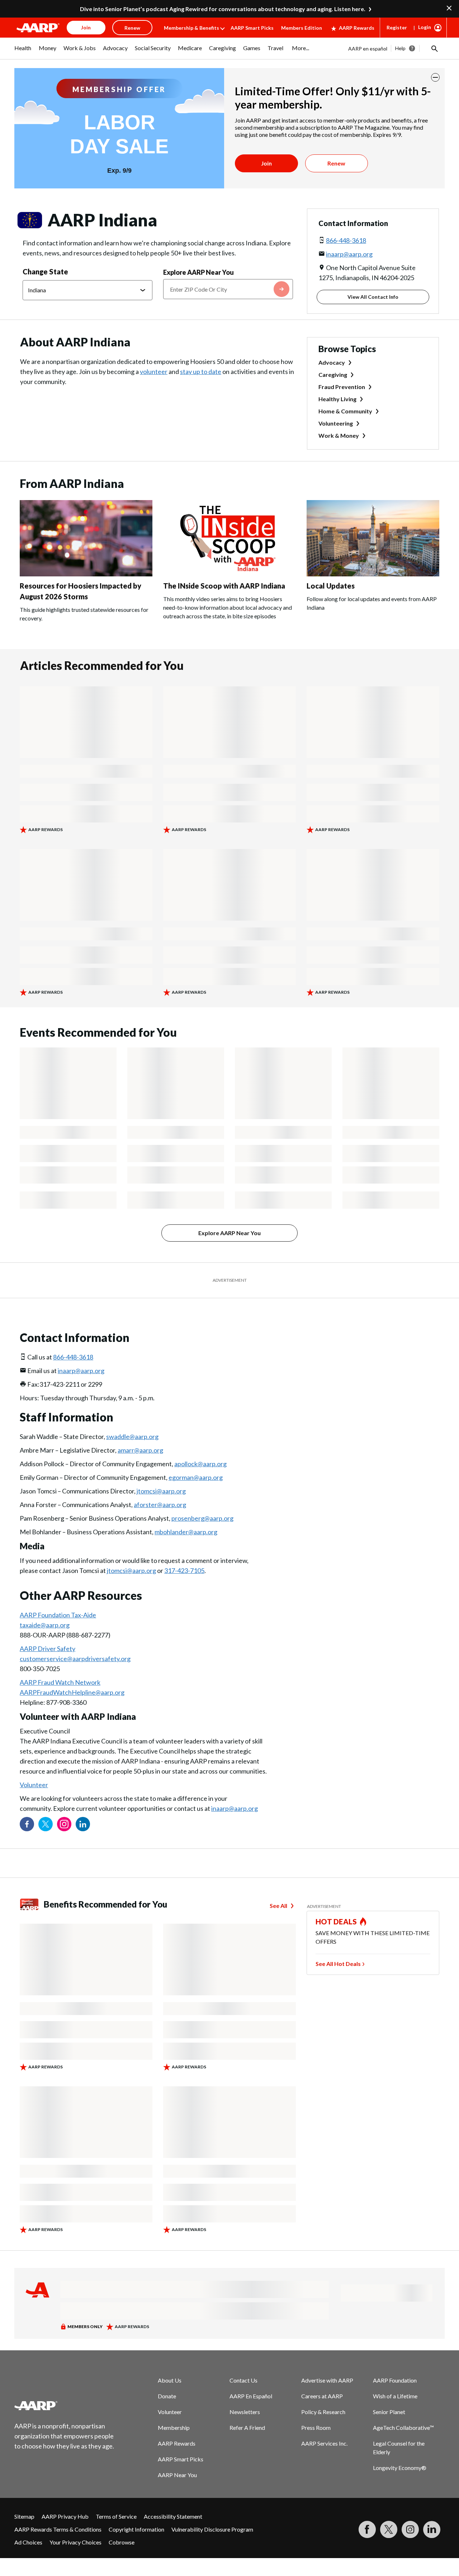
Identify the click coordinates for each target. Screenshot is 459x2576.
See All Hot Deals (338, 1964)
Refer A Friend (247, 2428)
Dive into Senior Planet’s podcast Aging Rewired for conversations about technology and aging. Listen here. (223, 9)
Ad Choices (28, 2542)
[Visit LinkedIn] (432, 2529)
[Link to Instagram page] (64, 1824)
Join (266, 163)
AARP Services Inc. (324, 2443)
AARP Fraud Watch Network (60, 1682)
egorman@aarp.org (196, 1477)
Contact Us (243, 2380)
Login (425, 27)
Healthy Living (337, 399)
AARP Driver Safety (48, 1649)
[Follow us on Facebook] (27, 1824)
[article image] (86, 574)
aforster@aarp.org (160, 1505)
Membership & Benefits (191, 28)
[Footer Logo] (65, 2405)
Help (400, 48)
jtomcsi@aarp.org (161, 1491)
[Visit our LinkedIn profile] (83, 1824)
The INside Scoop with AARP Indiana (224, 586)
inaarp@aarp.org (349, 254)
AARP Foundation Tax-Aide (58, 1615)
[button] (434, 48)
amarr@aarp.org (140, 1450)
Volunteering (336, 423)
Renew (336, 163)
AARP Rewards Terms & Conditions (58, 2529)
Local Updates (331, 586)
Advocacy (332, 362)
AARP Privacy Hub (65, 2516)
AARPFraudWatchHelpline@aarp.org (72, 1692)
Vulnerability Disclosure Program (212, 2529)
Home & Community (345, 411)
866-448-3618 (346, 240)
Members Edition (302, 28)
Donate (167, 2396)
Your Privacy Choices (75, 2542)
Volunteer (34, 1785)
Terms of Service (116, 2516)
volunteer (154, 371)
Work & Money (339, 435)
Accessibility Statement (173, 2516)
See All (278, 1906)
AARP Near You (177, 2475)
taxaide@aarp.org (45, 1625)
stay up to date (201, 371)
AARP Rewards (357, 28)
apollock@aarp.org (200, 1464)
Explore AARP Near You (198, 272)
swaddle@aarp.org (132, 1436)
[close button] (435, 77)
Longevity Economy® (400, 2468)
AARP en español (368, 49)
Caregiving (333, 375)
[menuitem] (23, 52)
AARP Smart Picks (252, 28)
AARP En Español (251, 2396)
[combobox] (228, 289)
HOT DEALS (336, 1922)
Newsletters (245, 2412)
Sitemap (24, 2516)
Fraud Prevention (342, 387)
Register (397, 27)
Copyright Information (136, 2529)
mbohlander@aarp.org (186, 1532)
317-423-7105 (184, 1570)
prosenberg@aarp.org (202, 1518)
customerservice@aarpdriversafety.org (75, 1659)
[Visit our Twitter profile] (46, 1824)
